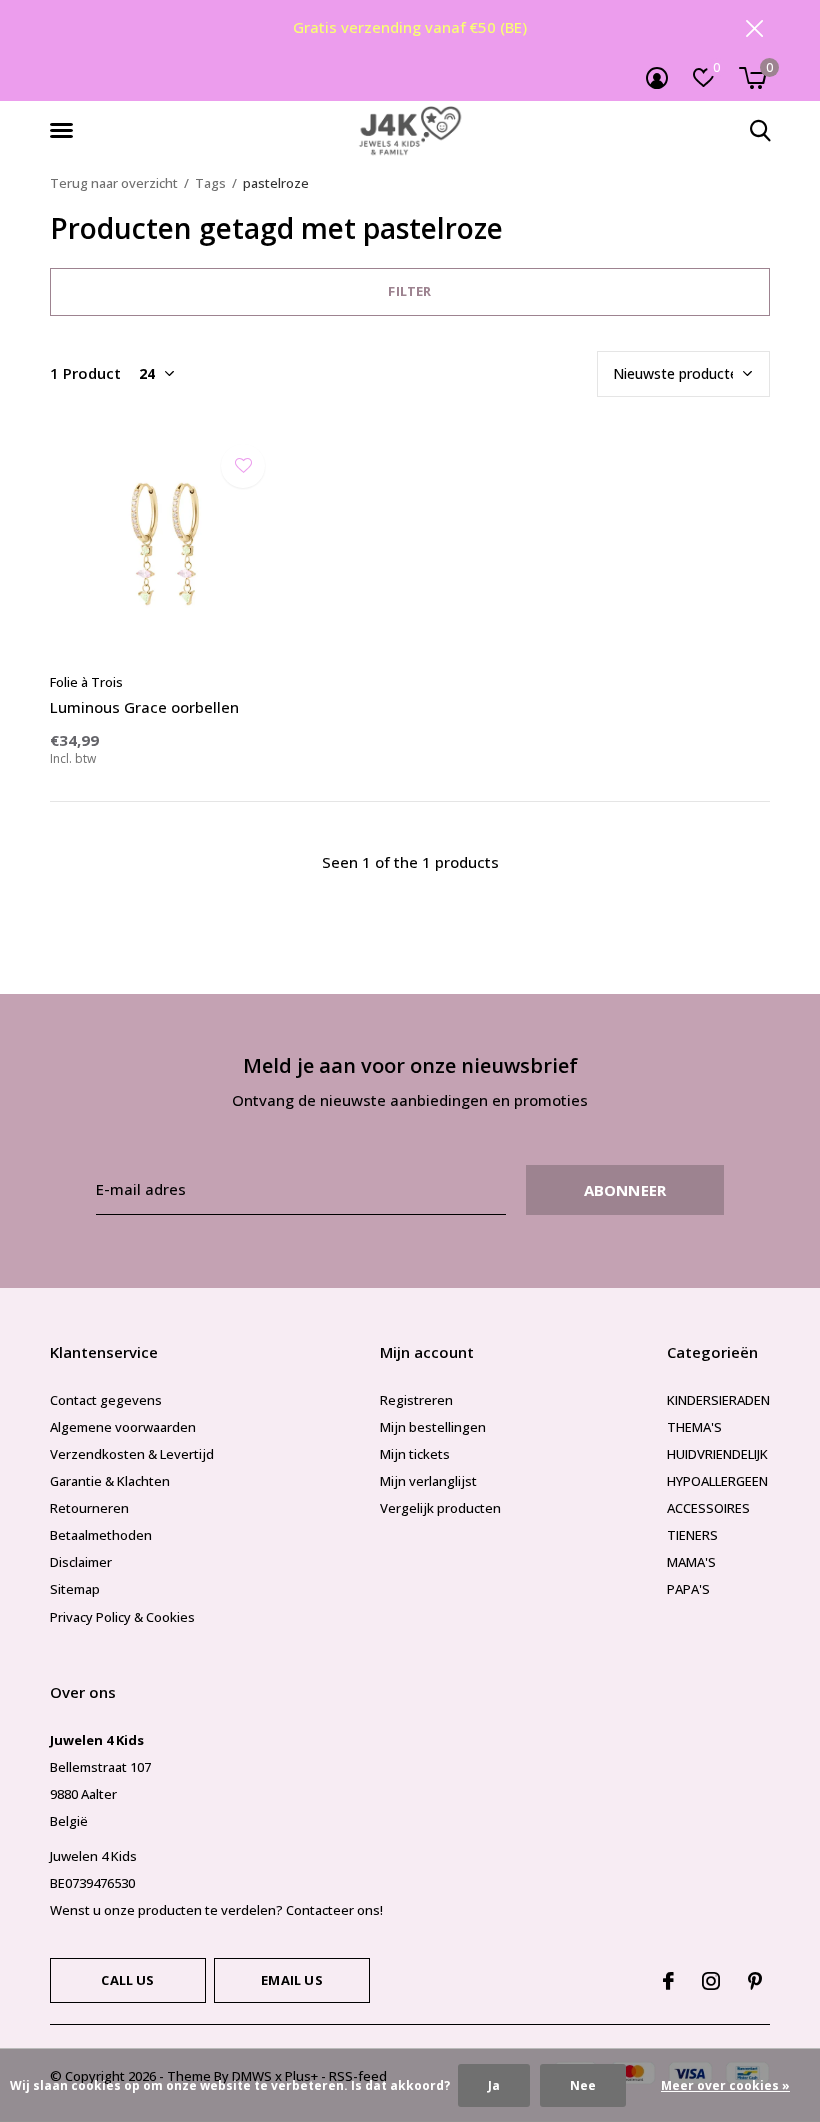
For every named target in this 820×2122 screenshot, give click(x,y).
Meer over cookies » (725, 2085)
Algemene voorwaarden (123, 1427)
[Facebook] (668, 1981)
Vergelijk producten (440, 1508)
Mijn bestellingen (433, 1427)
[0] (752, 78)
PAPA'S (688, 1589)
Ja (494, 2085)
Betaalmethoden (101, 1535)
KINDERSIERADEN (718, 1400)
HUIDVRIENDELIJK (717, 1454)
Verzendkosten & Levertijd (132, 1454)
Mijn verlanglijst (428, 1481)
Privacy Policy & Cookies (122, 1617)
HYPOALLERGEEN (717, 1481)
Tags (210, 183)
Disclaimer (81, 1562)
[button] (65, 131)
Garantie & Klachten (110, 1481)
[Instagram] (711, 1981)
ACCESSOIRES (708, 1508)
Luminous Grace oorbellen (144, 707)
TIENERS (692, 1535)
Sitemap (75, 1589)
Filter (409, 291)
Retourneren (89, 1508)
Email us (291, 1980)
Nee (583, 2085)
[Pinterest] (755, 1981)
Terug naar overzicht (114, 183)
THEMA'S (694, 1427)
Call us (127, 1980)
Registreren (416, 1400)
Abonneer (625, 1190)
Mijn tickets (415, 1454)
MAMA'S (691, 1562)
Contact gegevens (106, 1400)
